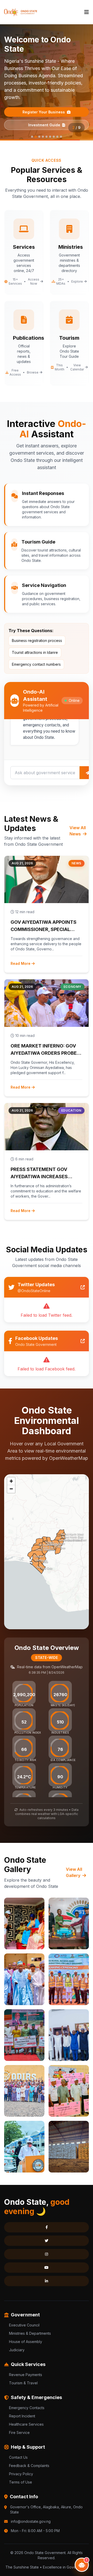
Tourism (19, 2560)
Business (46, 2560)
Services (73, 2560)
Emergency (21, 2571)
